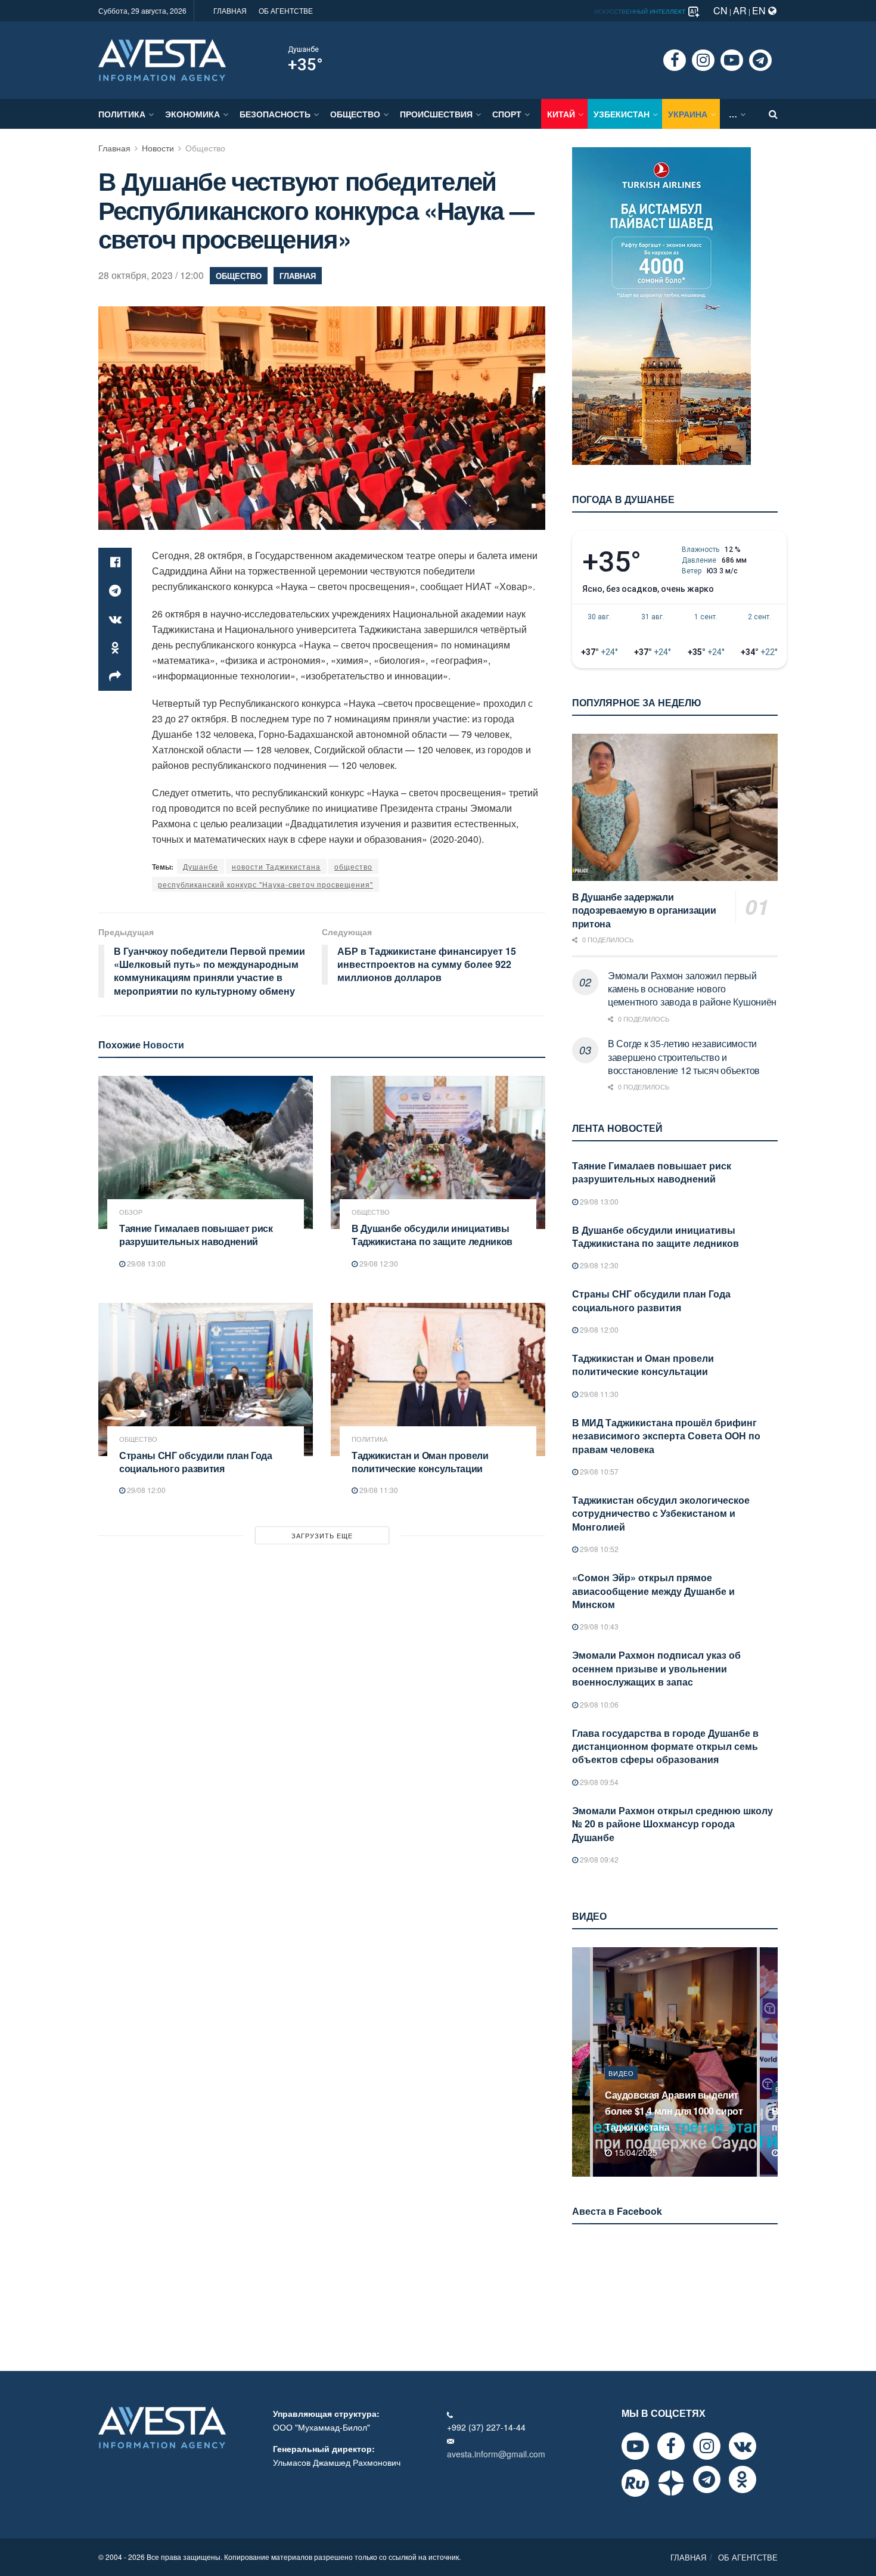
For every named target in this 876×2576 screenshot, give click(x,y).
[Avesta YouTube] (635, 2446)
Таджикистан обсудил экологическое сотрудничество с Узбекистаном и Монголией (661, 1513)
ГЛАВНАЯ (230, 10)
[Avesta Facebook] (671, 2446)
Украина (688, 114)
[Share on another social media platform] (115, 676)
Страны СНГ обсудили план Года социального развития (196, 1462)
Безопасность (275, 114)
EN (760, 10)
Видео (621, 2089)
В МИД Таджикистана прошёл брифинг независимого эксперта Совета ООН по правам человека (666, 1436)
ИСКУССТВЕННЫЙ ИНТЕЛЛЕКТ (641, 11)
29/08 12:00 (145, 1490)
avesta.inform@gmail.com (496, 2454)
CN (720, 10)
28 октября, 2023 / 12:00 (151, 275)
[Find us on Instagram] (703, 60)
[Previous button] (580, 2062)
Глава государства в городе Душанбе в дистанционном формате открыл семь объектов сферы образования (665, 1746)
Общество (355, 114)
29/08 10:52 (598, 1549)
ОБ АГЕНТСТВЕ (286, 10)
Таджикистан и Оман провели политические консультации (420, 1462)
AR (740, 10)
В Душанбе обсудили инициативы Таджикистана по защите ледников (432, 1235)
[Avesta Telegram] (707, 2479)
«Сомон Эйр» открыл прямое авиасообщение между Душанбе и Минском (653, 1591)
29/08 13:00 (145, 1263)
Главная (114, 148)
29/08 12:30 (378, 1263)
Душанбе (303, 49)
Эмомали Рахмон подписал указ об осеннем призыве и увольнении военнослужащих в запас (656, 1668)
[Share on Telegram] (115, 591)
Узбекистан (622, 114)
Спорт (507, 114)
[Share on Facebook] (115, 562)
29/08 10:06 (598, 1704)
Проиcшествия (436, 114)
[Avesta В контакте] (743, 2446)
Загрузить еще (322, 1535)
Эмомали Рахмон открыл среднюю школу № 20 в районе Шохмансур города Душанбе (672, 1824)
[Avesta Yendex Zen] (671, 2483)
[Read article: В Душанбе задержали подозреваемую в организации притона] (675, 807)
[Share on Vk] (115, 619)
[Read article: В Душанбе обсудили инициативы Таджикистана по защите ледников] (438, 1152)
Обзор (131, 1212)
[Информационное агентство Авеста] (162, 59)
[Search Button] (773, 114)
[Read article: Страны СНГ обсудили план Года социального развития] (206, 1379)
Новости (158, 148)
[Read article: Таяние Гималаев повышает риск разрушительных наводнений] (206, 1152)
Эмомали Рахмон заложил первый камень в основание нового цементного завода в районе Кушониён (692, 989)
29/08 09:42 (598, 1859)
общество (353, 866)
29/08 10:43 (598, 1626)
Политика (122, 114)
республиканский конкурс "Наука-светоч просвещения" (265, 884)
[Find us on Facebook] (675, 60)
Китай (561, 114)
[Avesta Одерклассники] (743, 2479)
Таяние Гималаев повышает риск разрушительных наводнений (196, 1235)
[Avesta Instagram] (707, 2446)
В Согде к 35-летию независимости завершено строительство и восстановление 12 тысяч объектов (684, 1057)
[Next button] (770, 2062)
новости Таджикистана (276, 866)
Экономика (192, 114)
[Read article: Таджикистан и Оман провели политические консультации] (438, 1379)
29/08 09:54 (598, 1782)
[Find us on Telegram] (760, 60)
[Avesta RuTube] (635, 2483)
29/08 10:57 (598, 1471)
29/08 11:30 (378, 1490)
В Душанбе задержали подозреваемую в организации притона (644, 910)
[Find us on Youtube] (732, 60)
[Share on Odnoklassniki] (115, 648)
